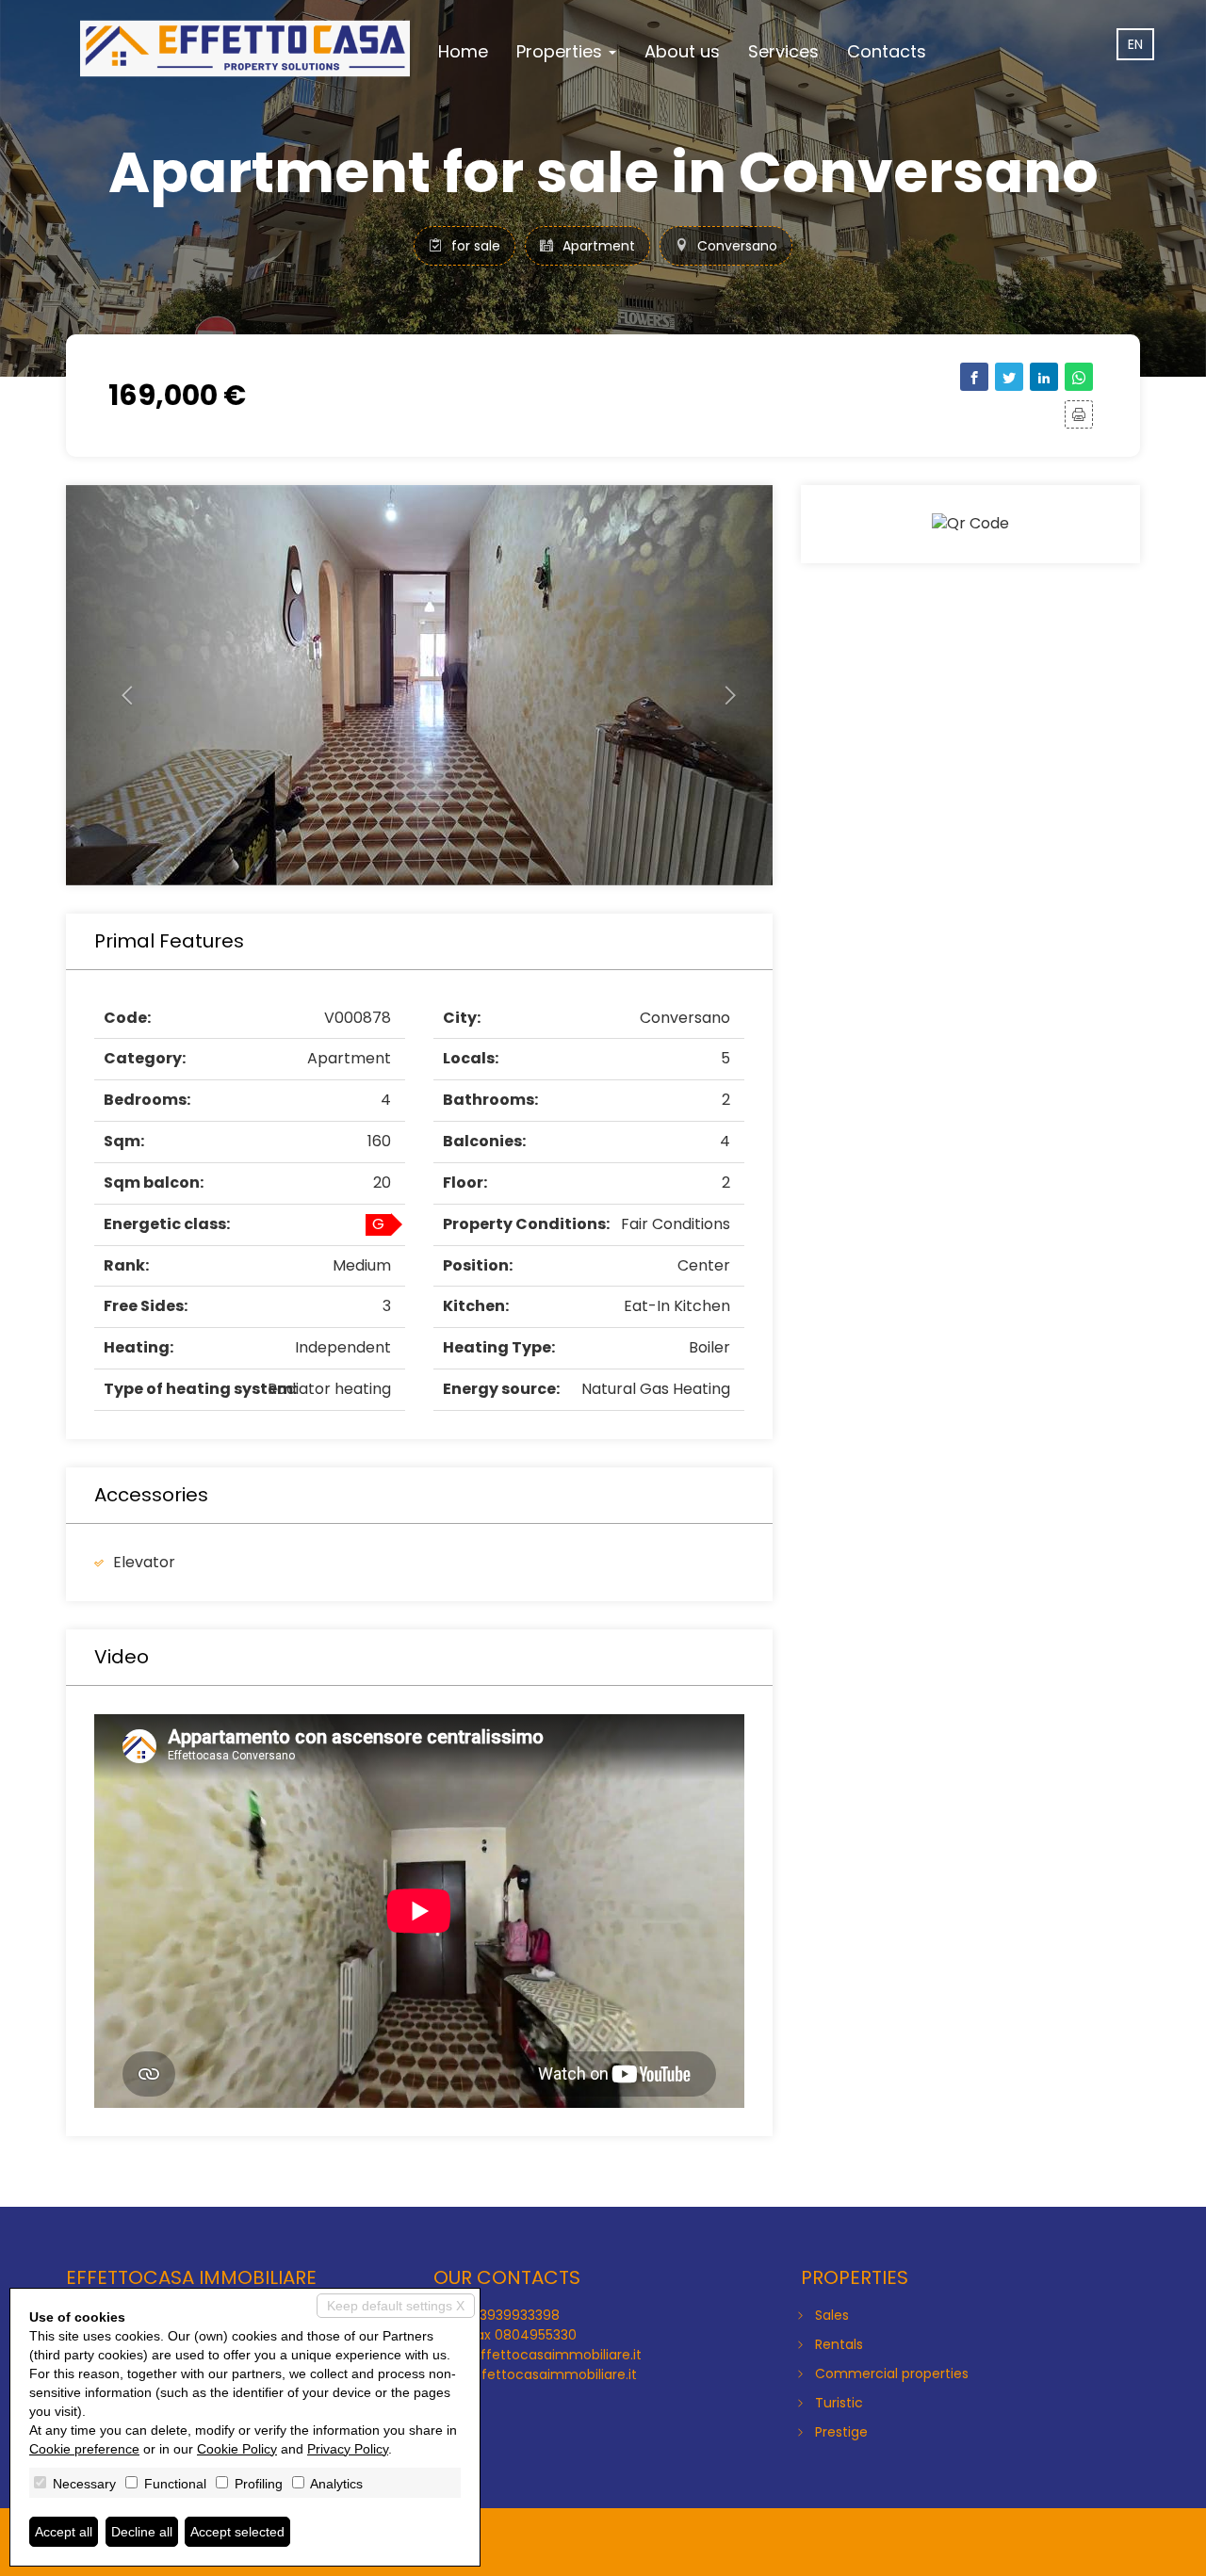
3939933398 (520, 2315)
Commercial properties (892, 2373)
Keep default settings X (396, 2306)
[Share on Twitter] (1009, 377)
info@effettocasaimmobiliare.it (538, 2355)
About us (682, 51)
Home (463, 51)
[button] (119, 685)
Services (783, 51)
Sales (832, 2315)
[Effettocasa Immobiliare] (245, 49)
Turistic (839, 2403)
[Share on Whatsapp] (1079, 377)
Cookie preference (84, 2449)
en (1135, 44)
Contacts (887, 51)
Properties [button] (562, 51)
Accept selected (237, 2532)
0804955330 (536, 2335)
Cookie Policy (237, 2449)
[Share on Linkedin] (1044, 377)
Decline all (142, 2532)
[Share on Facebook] (974, 377)
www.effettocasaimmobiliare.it (535, 2374)
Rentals (839, 2344)
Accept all (64, 2532)
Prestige (841, 2432)
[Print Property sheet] (1079, 414)
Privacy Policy (348, 2449)
